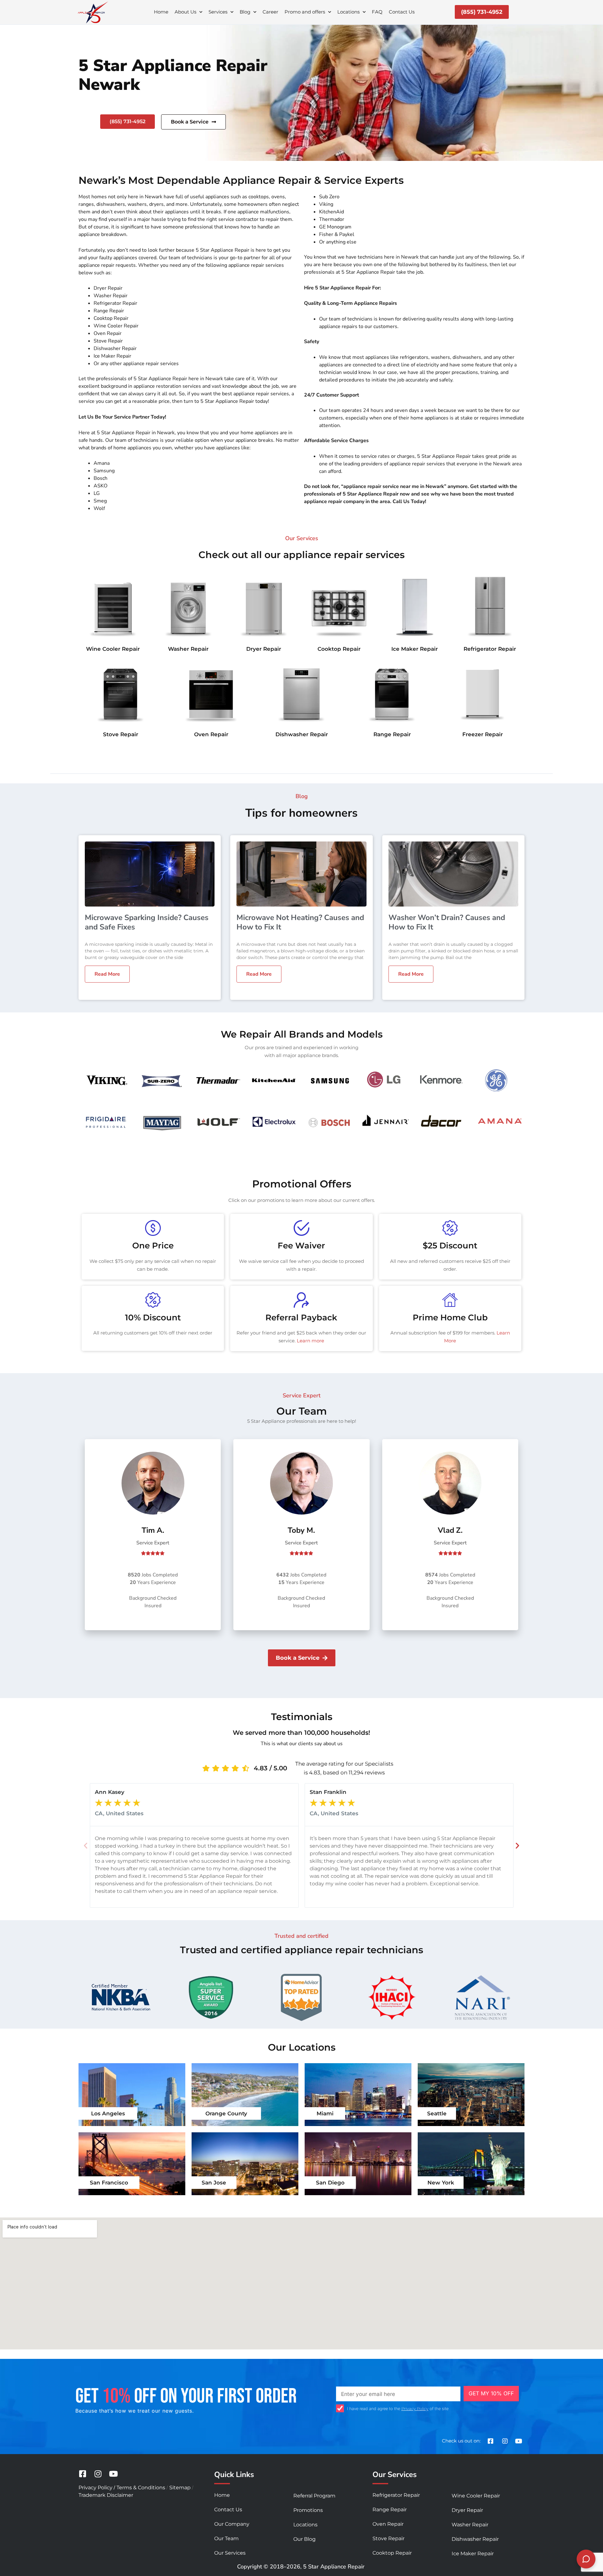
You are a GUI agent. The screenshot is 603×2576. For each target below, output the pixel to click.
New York (441, 2183)
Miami (325, 2113)
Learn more (310, 1341)
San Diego (330, 2183)
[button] (86, 1846)
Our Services (230, 2553)
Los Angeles (108, 2113)
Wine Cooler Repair (113, 649)
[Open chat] (586, 2559)
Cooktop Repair (339, 649)
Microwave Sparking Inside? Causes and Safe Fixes (147, 922)
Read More (107, 974)
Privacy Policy (415, 2409)
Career (270, 12)
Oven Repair (211, 734)
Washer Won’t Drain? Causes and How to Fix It (447, 922)
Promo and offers (305, 12)
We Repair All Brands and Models (302, 1034)
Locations (348, 12)
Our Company (232, 2524)
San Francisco (109, 2183)
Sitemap (180, 2488)
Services (218, 12)
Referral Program (314, 2496)
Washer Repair (188, 649)
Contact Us (402, 12)
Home (161, 12)
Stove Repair (121, 734)
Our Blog (304, 2539)
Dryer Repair (264, 649)
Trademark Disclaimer (106, 2495)
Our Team (226, 2538)
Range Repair (392, 734)
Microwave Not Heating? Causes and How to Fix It (300, 922)
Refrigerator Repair (490, 649)
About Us (185, 12)
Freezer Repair (483, 734)
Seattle (437, 2113)
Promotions (308, 2510)
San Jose (214, 2183)
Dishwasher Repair (302, 734)
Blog (245, 12)
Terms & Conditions (141, 2488)
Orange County (226, 2113)
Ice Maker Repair (415, 649)
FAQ (377, 12)
